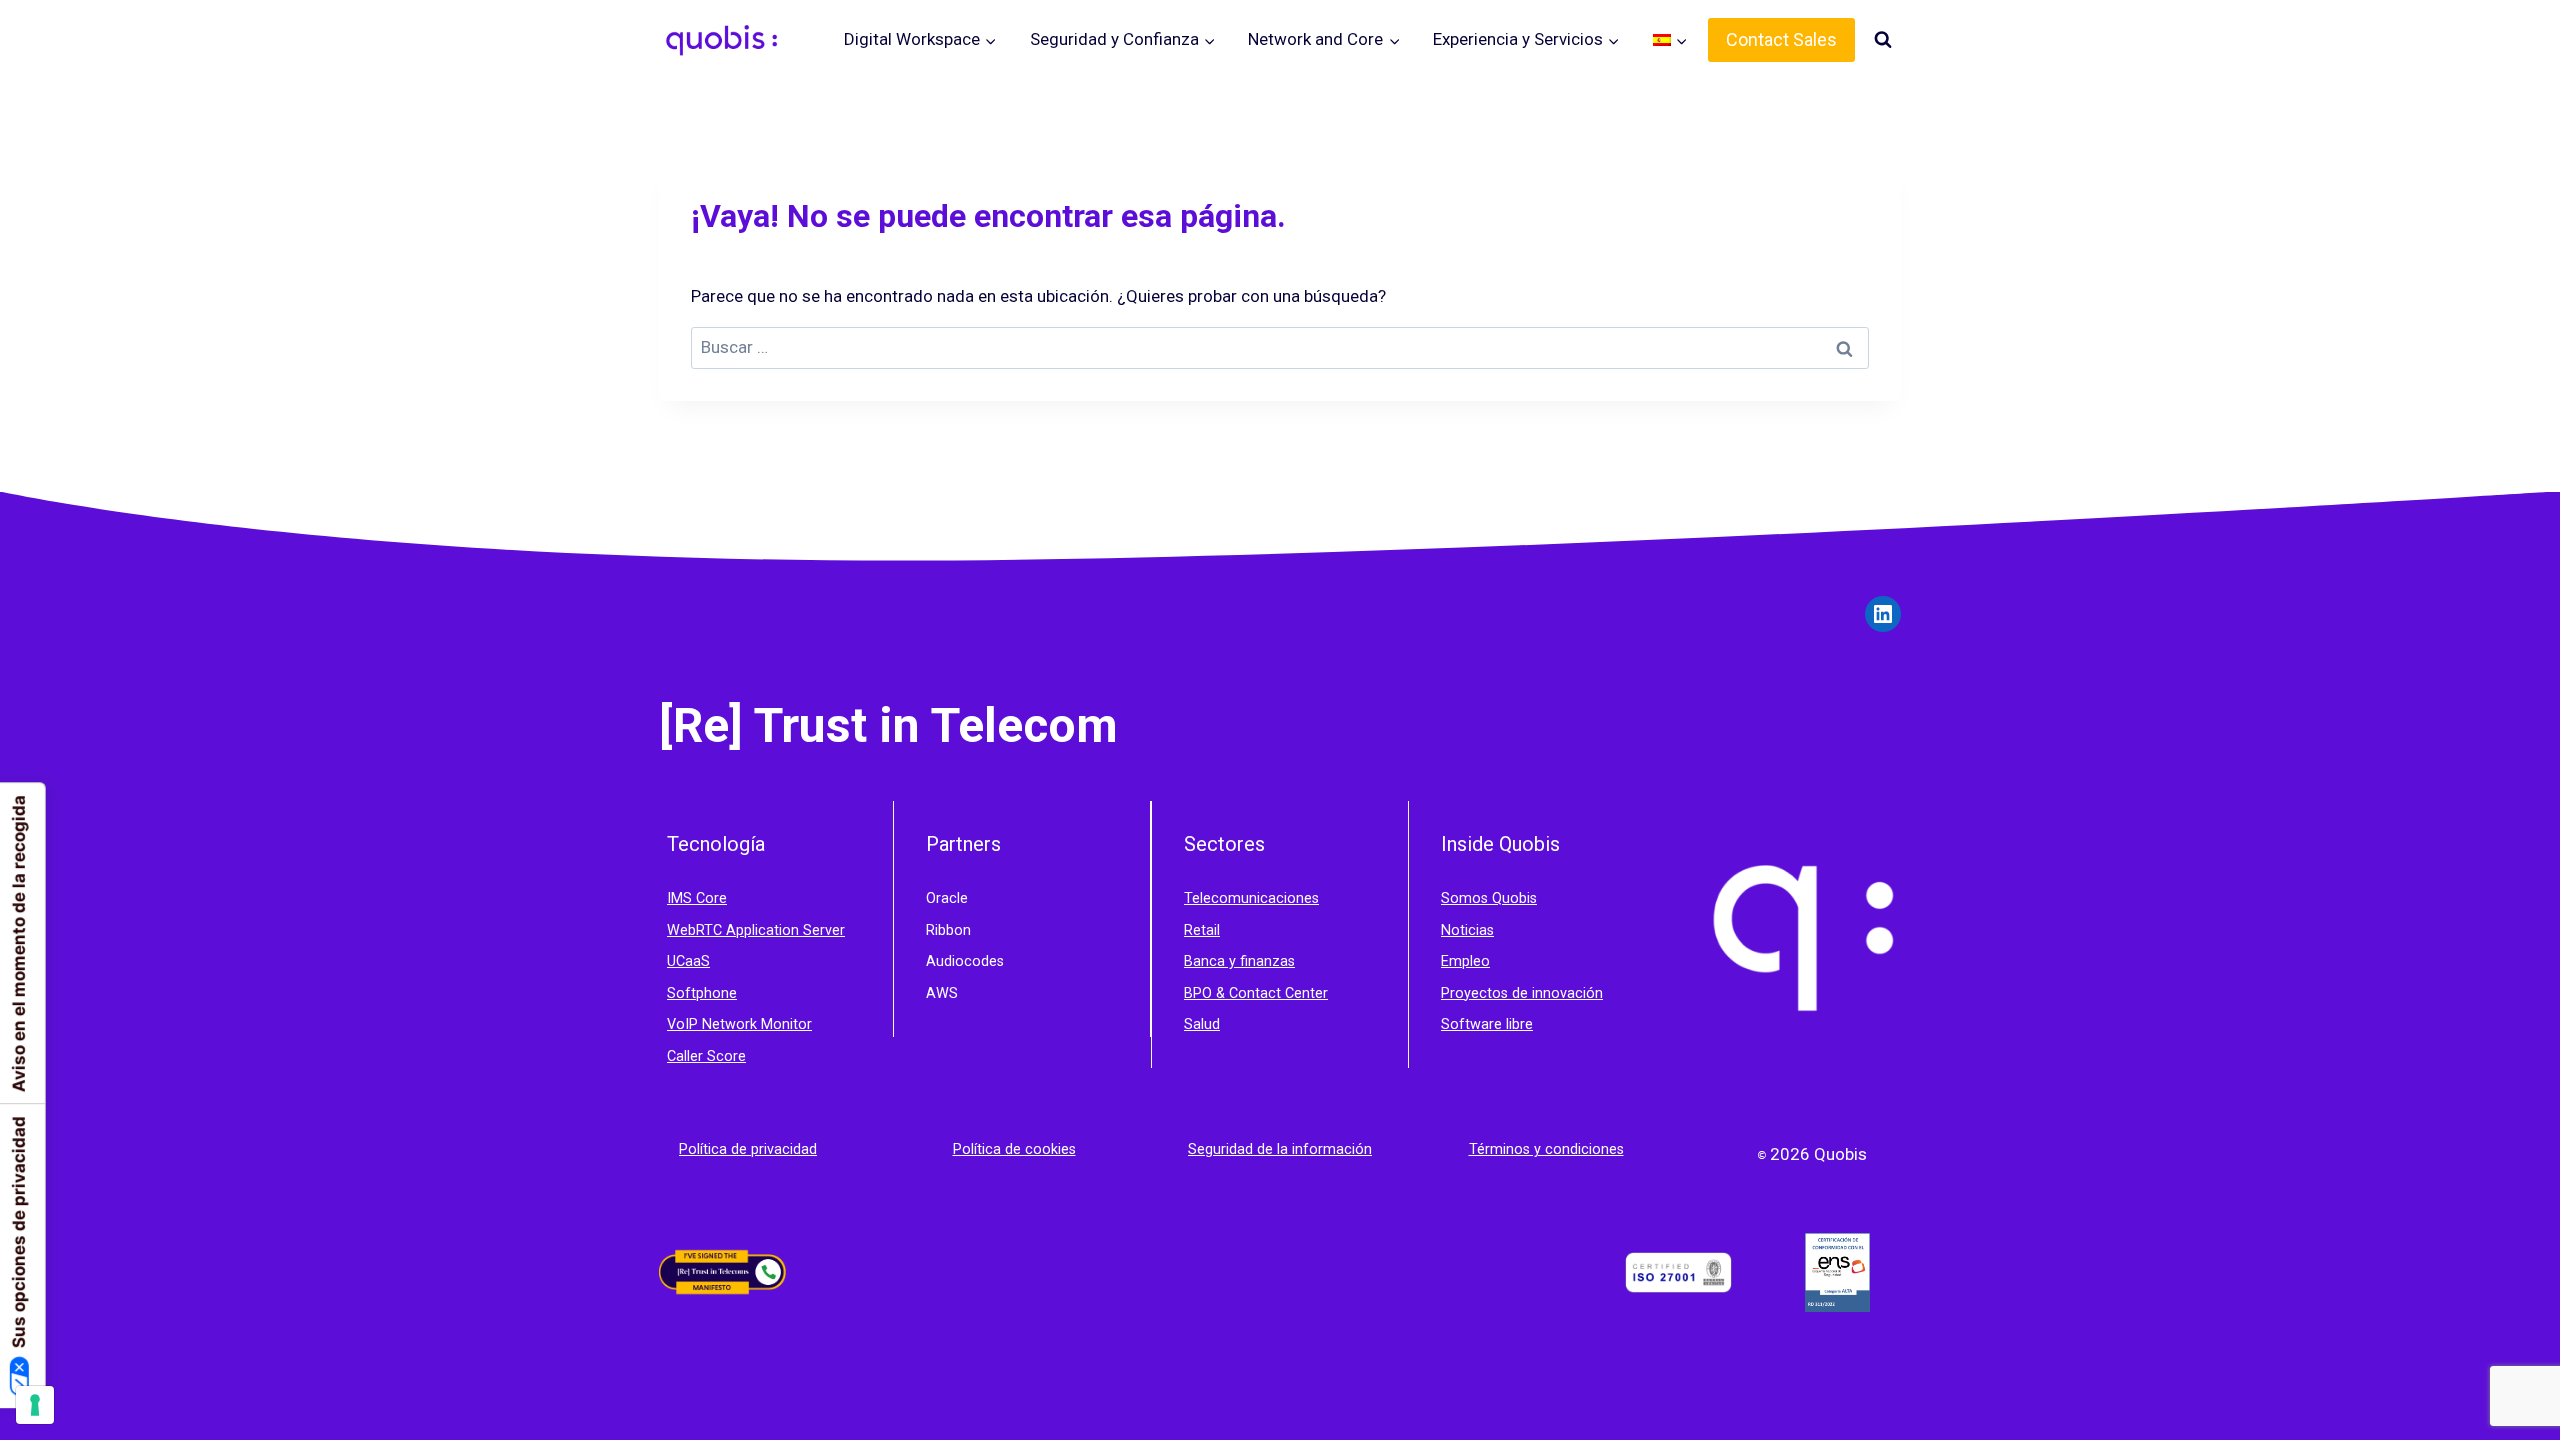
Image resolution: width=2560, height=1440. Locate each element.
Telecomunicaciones (1251, 898)
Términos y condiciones (1546, 1149)
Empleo (1465, 961)
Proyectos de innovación (1522, 993)
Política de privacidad (748, 1149)
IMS (681, 898)
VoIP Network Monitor (739, 1024)
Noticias (1467, 930)
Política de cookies (1014, 1149)
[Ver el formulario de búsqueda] (1883, 40)
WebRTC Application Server (756, 930)
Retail (1202, 930)
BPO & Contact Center (1256, 993)
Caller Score (706, 1056)
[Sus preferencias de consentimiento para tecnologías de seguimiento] (35, 1405)
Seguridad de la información (1280, 1149)
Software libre (1487, 1024)
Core (711, 898)
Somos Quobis (1489, 898)
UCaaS (688, 961)
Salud (1202, 1024)
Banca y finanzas (1239, 961)
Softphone (702, 993)
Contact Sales (1781, 39)
